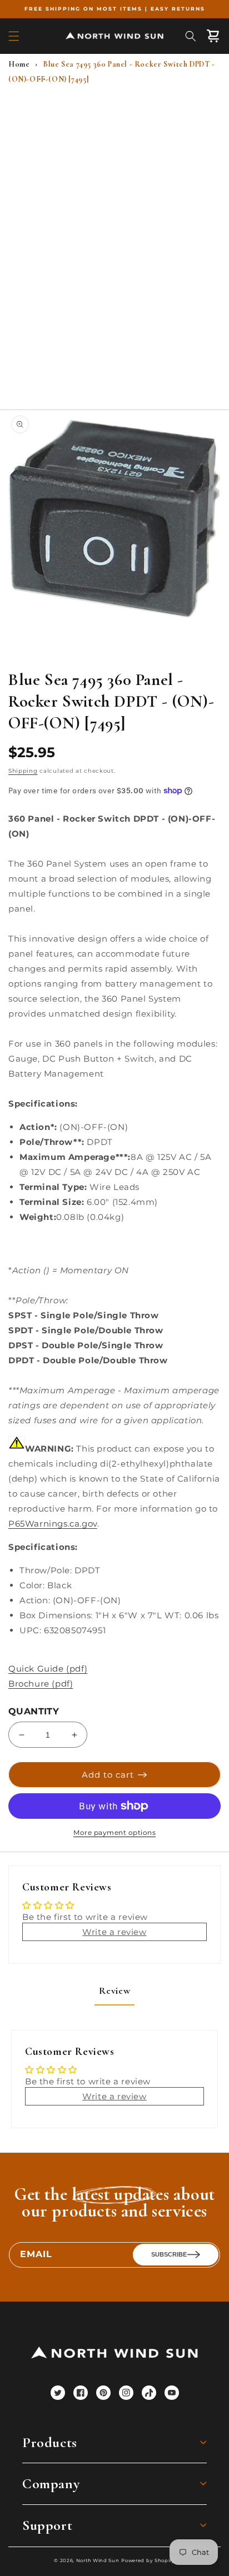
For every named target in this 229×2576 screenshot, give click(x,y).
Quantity (34, 1711)
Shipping (23, 771)
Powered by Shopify (148, 2560)
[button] (14, 36)
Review (115, 1990)
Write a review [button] (114, 1932)
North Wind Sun (98, 2560)
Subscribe (169, 2254)
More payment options (114, 1832)
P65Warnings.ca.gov (53, 1524)
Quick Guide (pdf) (48, 1669)
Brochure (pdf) (41, 1684)
